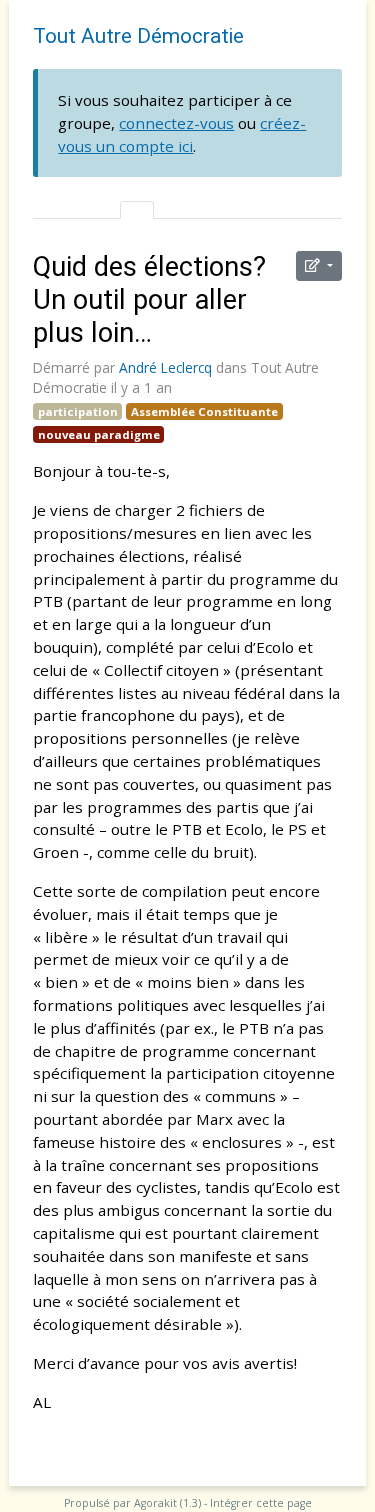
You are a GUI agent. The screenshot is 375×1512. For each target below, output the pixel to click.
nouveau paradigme (99, 434)
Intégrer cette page (261, 1503)
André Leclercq (165, 367)
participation (78, 411)
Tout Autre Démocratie (138, 36)
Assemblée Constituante (204, 411)
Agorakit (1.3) (167, 1503)
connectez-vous (176, 123)
